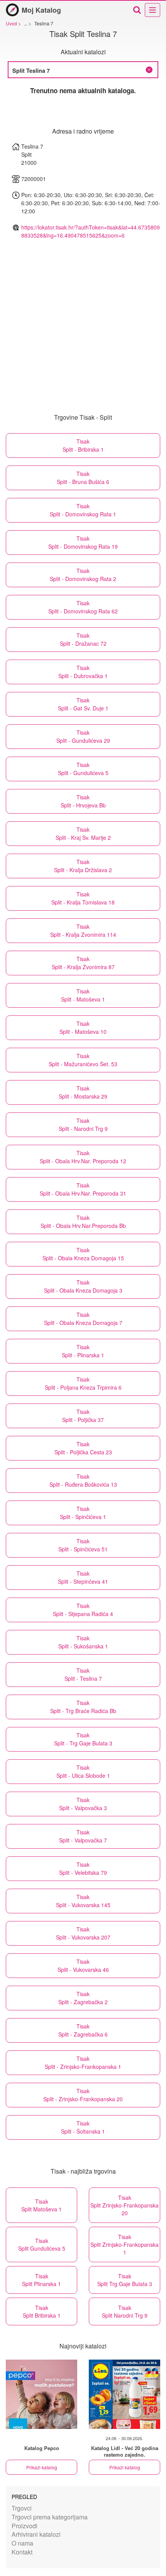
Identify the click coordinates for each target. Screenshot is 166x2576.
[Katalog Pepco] (41, 2394)
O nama (22, 2543)
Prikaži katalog (42, 2467)
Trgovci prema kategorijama (50, 2517)
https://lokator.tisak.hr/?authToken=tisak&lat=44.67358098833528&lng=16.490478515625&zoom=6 (91, 231)
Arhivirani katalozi (36, 2534)
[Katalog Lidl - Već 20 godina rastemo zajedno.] (124, 2394)
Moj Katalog (41, 10)
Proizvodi (25, 2526)
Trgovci (22, 2508)
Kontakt (22, 2552)
